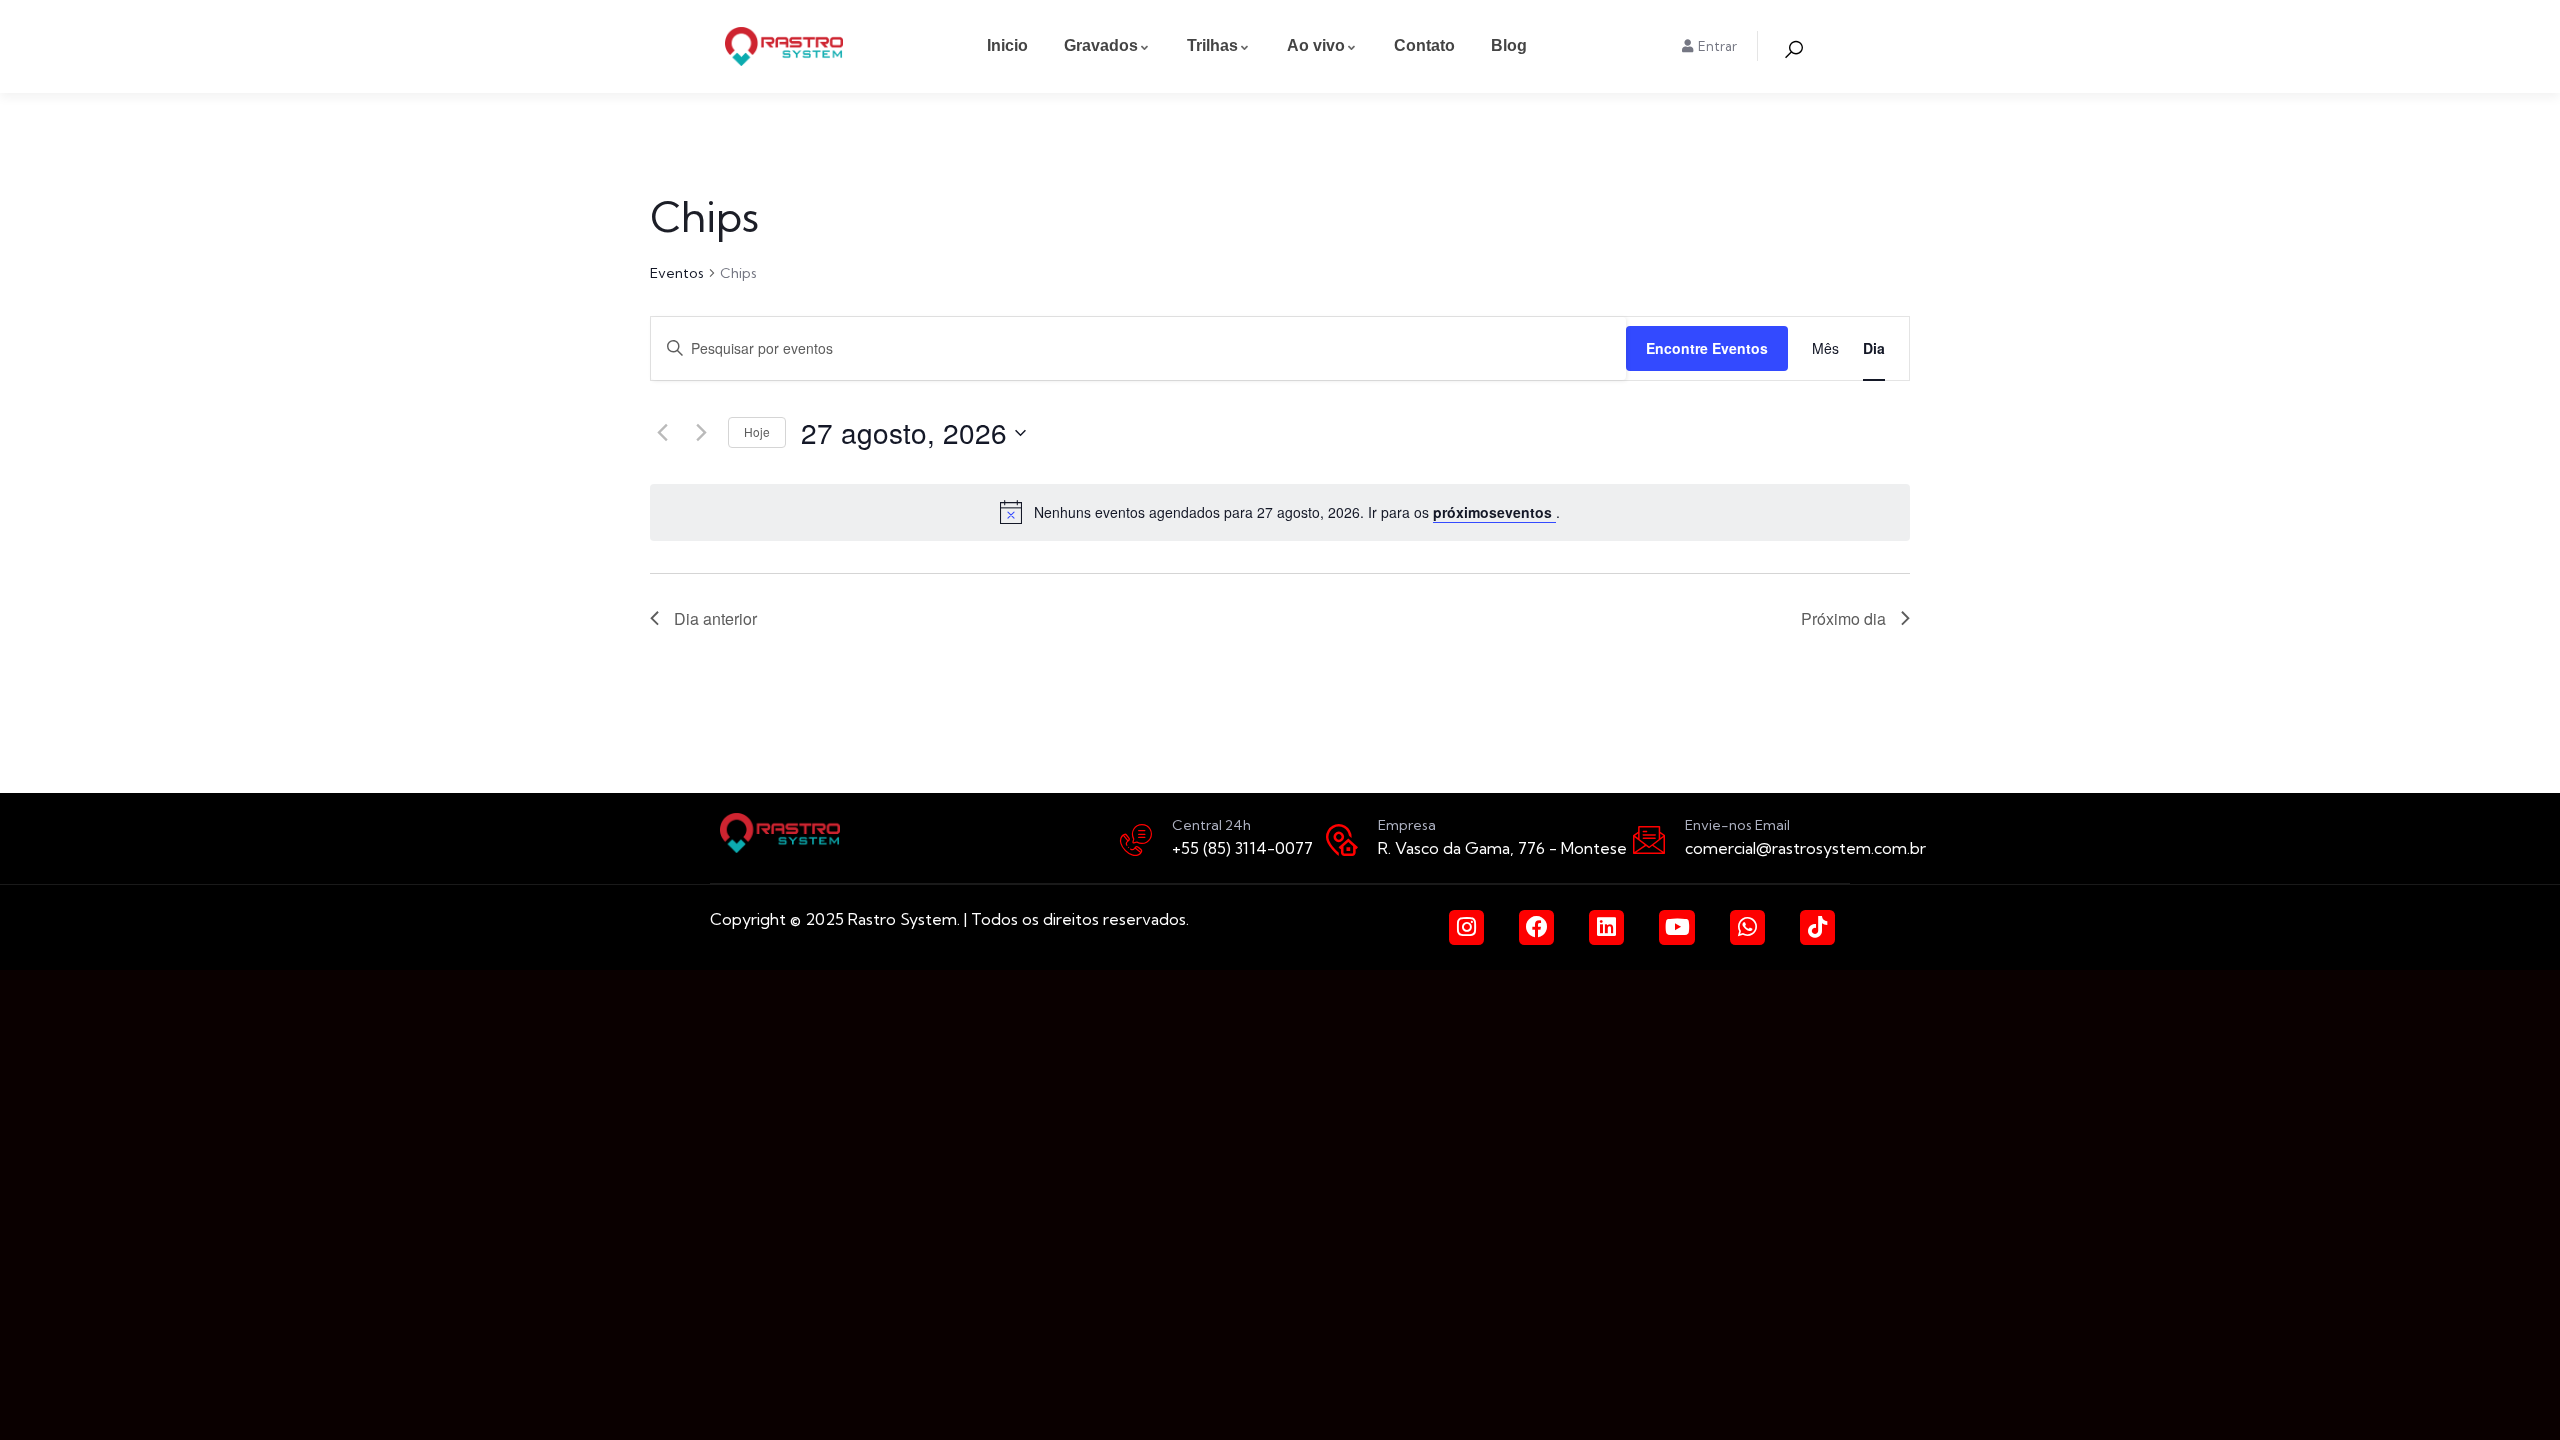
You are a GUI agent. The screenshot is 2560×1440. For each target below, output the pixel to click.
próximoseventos (1494, 512)
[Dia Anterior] (662, 433)
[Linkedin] (1606, 927)
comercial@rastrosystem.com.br (1805, 848)
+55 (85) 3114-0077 (1242, 848)
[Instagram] (1466, 927)
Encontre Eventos (1707, 348)
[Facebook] (1536, 927)
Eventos (677, 273)
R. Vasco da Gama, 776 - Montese (1502, 848)
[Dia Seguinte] (701, 433)
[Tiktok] (1817, 927)
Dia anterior (715, 618)
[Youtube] (1676, 927)
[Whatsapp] (1747, 927)
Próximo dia (1843, 618)
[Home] (784, 46)
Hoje (757, 431)
